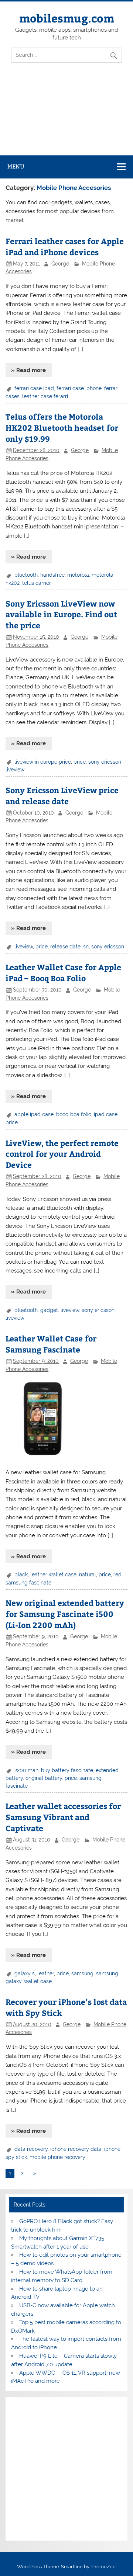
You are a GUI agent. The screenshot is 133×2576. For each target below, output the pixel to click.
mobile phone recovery (57, 2157)
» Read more (28, 370)
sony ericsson (108, 947)
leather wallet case (53, 1575)
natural (88, 1575)
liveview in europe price (43, 762)
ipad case (106, 1114)
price (80, 762)
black (21, 1575)
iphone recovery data (76, 2149)
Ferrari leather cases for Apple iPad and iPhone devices (65, 247)
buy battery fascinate (67, 1770)
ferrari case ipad (34, 388)
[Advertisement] (66, 115)
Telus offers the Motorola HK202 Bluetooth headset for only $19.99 (62, 428)
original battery (44, 1778)
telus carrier (37, 583)
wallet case (38, 1981)
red (117, 1575)
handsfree (52, 575)
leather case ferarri (45, 396)
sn (86, 947)
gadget (49, 1310)
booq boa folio (74, 1114)
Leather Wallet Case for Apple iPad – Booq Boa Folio (63, 973)
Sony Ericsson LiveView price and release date (62, 796)
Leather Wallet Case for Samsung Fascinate (51, 1344)
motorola (78, 575)
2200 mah (26, 1770)
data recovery (31, 2149)
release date (65, 947)
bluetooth (26, 575)
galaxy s (25, 1973)
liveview (24, 947)
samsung (82, 1973)
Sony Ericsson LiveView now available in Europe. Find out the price (61, 615)
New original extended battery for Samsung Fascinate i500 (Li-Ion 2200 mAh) (65, 1614)
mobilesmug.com (67, 18)
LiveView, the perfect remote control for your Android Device (62, 1154)
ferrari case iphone (79, 388)
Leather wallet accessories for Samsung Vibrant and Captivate (63, 1817)
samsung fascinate (28, 1583)
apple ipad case (34, 1114)
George (60, 264)
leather (46, 1973)
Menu (16, 166)
